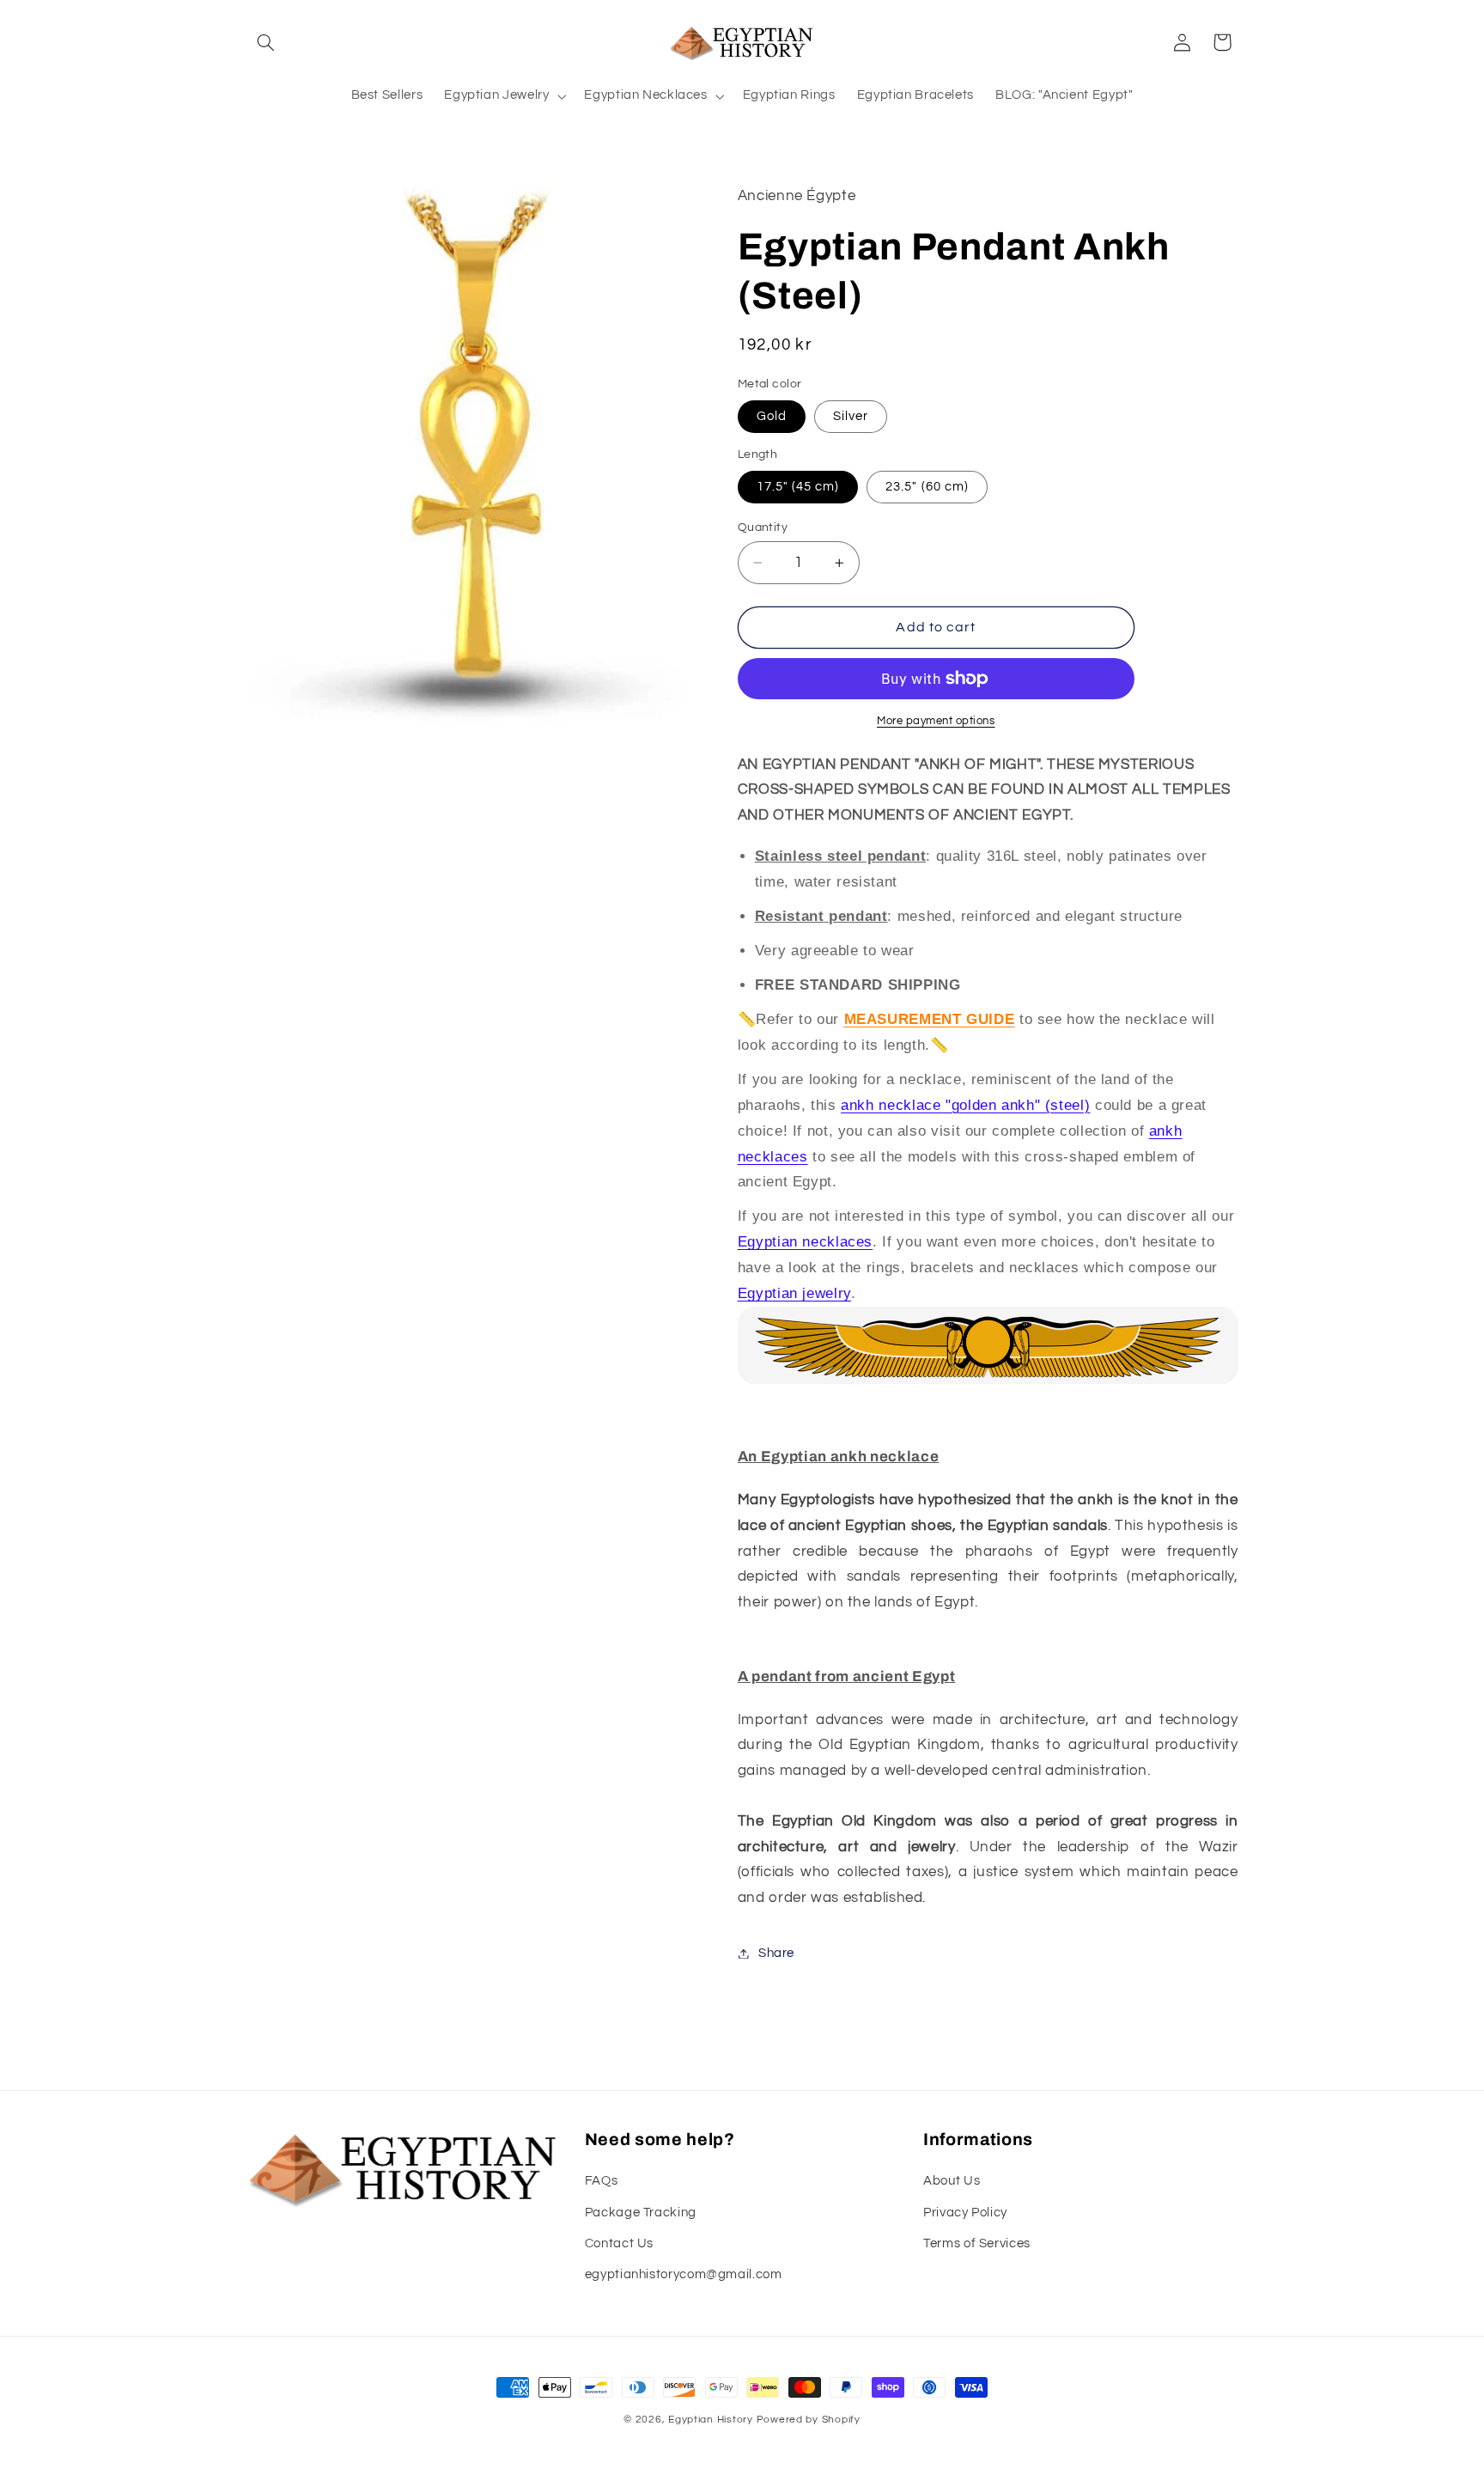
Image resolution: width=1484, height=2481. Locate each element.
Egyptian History (711, 2420)
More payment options (936, 721)
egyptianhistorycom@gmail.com (684, 2274)
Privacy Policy (965, 2213)
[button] (266, 42)
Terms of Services (977, 2243)
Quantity (763, 527)
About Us (952, 2181)
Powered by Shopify (809, 2420)
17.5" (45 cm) (798, 487)
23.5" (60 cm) (927, 487)
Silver (851, 416)
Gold (772, 416)
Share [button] (776, 1953)
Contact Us (619, 2243)
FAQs (602, 2181)
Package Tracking (641, 2213)
